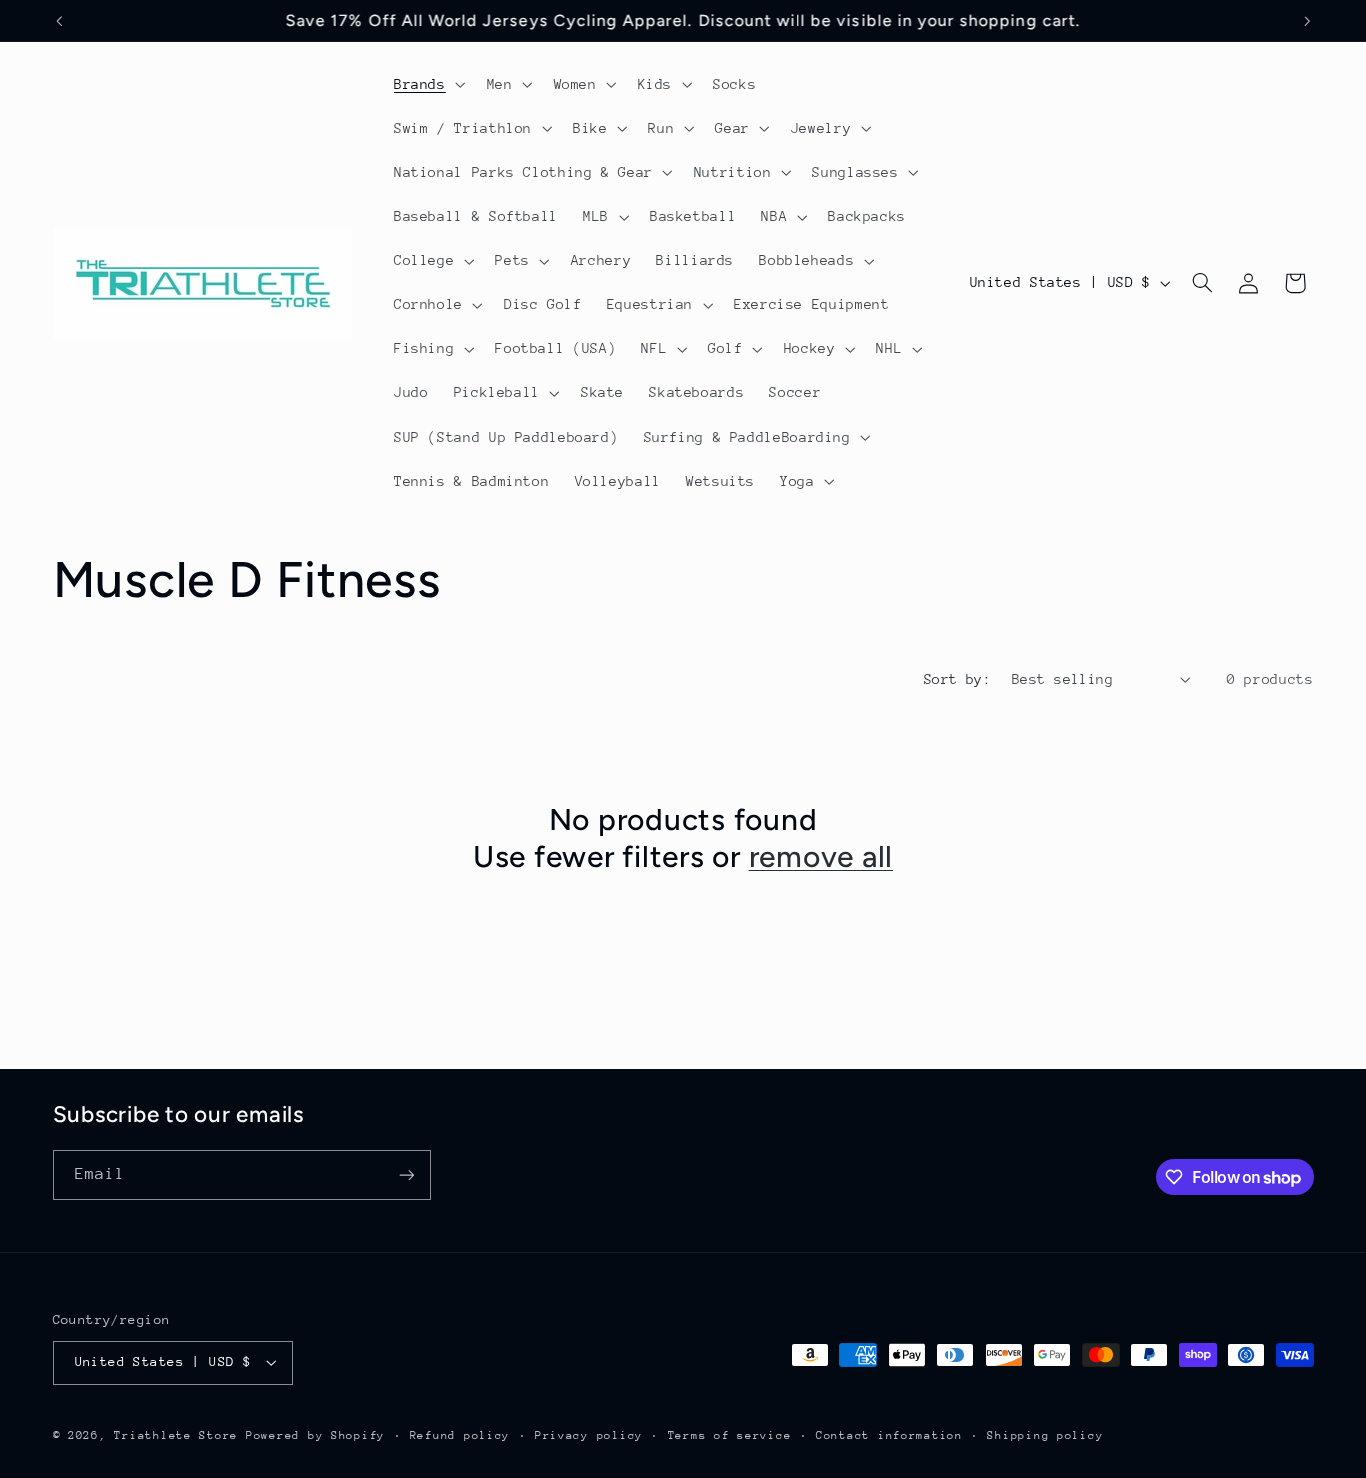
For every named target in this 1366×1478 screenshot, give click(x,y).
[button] (427, 84)
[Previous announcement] (59, 21)
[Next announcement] (1307, 21)
